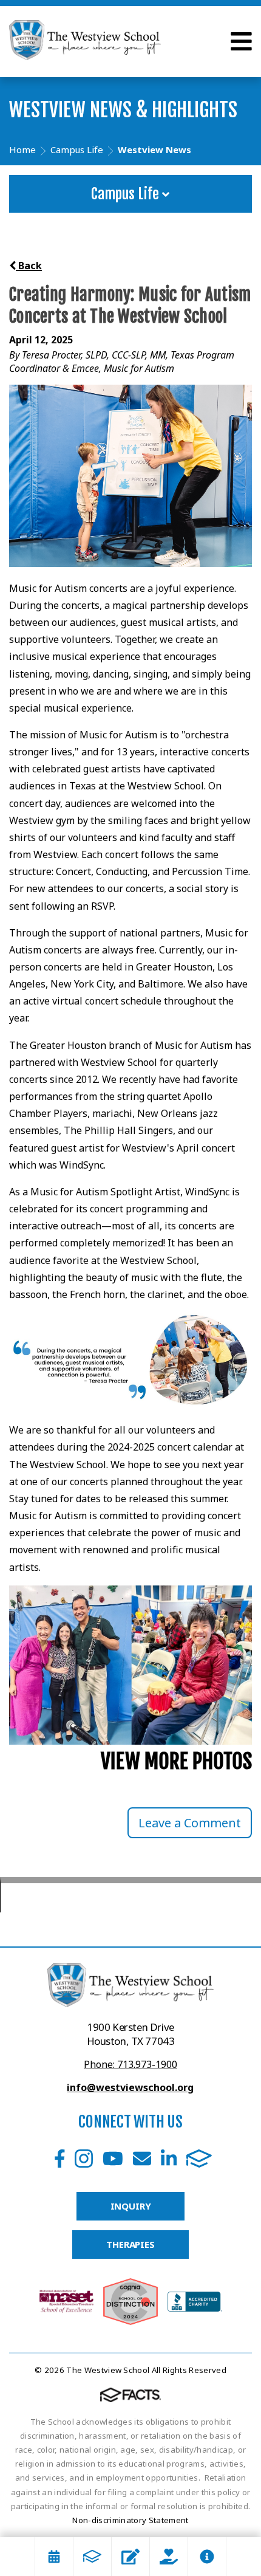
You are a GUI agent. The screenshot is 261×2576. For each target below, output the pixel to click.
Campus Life (127, 194)
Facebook (60, 2159)
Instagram (84, 2159)
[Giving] (169, 2557)
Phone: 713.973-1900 (130, 2064)
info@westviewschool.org (130, 2087)
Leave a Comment (190, 1823)
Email (142, 2159)
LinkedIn (169, 2159)
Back (29, 266)
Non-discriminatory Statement (130, 2520)
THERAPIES (130, 2244)
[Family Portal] (92, 2557)
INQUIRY (131, 2206)
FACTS (199, 2159)
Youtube (113, 2159)
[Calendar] (54, 2557)
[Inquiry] (130, 2557)
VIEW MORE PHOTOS (176, 1761)
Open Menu (241, 41)
